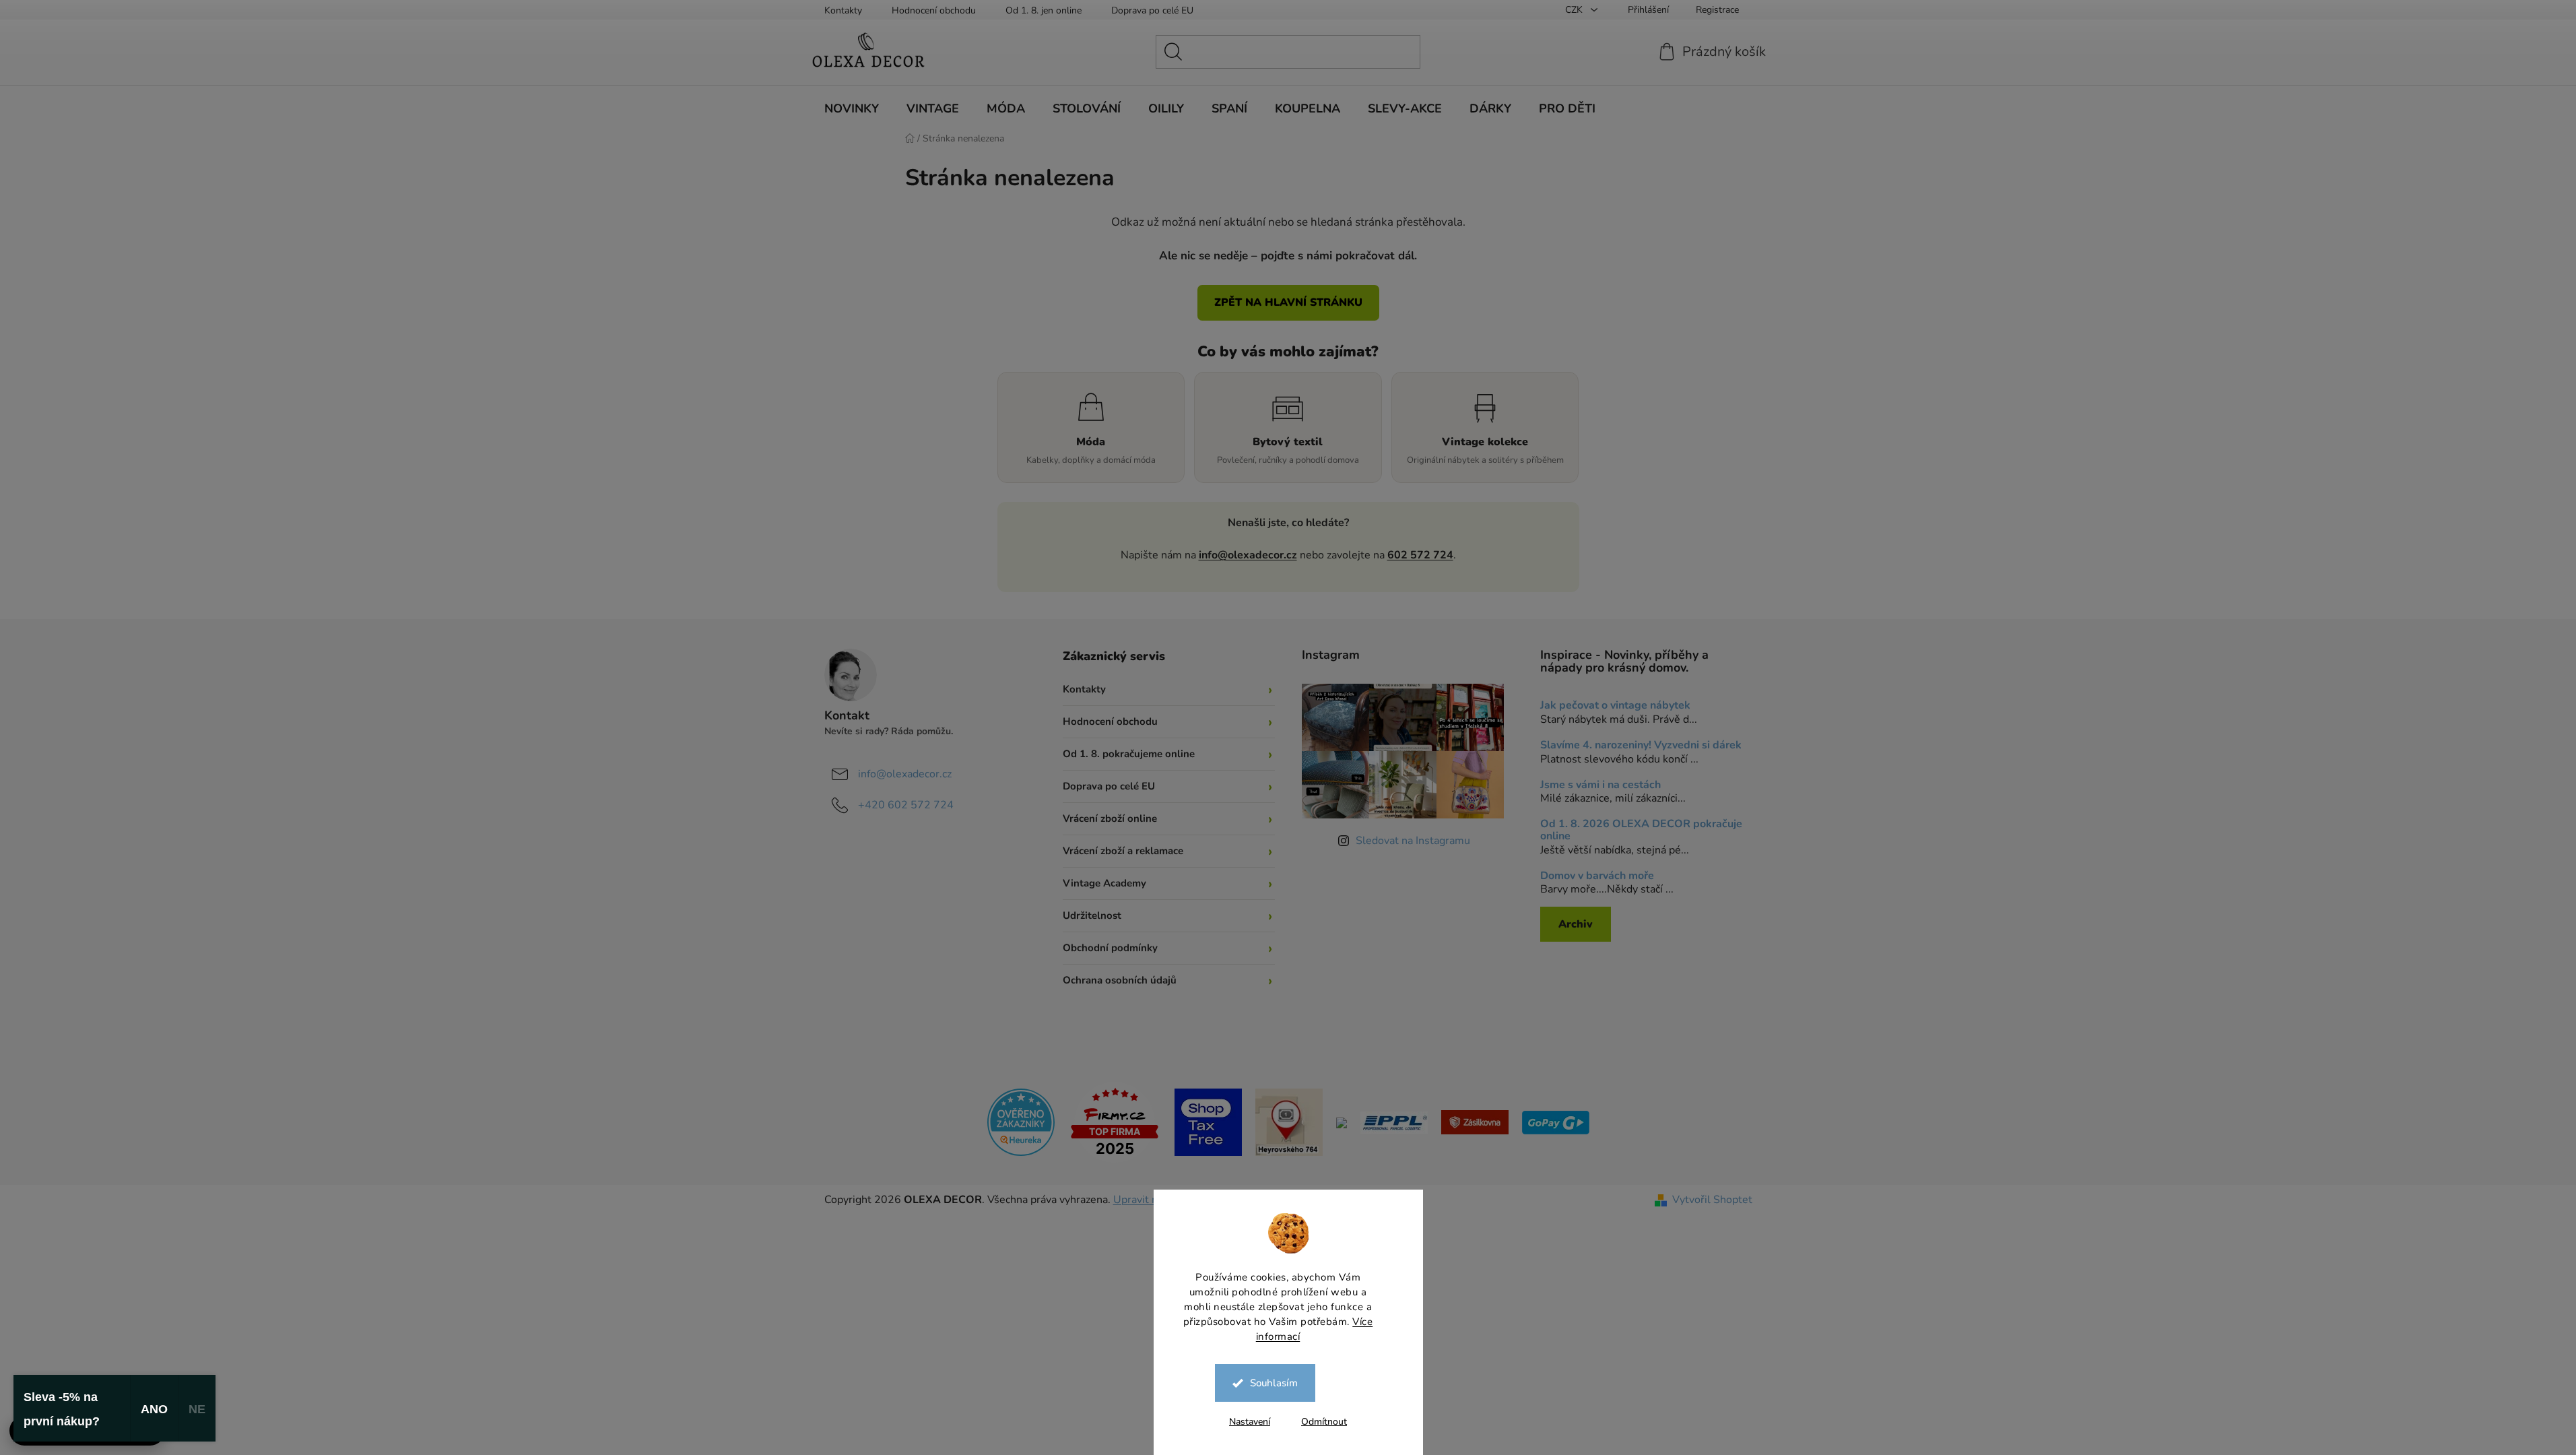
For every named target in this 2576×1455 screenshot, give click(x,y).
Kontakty (843, 10)
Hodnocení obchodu (934, 10)
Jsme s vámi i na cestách (1600, 785)
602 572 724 (1420, 555)
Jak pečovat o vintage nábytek (1615, 706)
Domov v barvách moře (1597, 876)
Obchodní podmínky (1110, 948)
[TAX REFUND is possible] (1208, 1122)
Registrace (1717, 10)
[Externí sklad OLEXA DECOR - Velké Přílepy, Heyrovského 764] (1289, 1122)
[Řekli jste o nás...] (1021, 1122)
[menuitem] (852, 108)
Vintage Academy (1104, 883)
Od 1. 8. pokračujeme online (1129, 754)
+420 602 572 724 (906, 805)
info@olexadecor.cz (1248, 555)
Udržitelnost (1092, 915)
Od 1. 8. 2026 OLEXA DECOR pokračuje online (1641, 830)
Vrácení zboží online (1110, 818)
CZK (1575, 10)
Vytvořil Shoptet (1712, 1200)
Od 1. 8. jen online (1044, 10)
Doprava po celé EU (1152, 10)
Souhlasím (1274, 1383)
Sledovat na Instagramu (1413, 841)
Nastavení (1250, 1422)
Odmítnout (1324, 1422)
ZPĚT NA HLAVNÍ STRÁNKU (1288, 302)
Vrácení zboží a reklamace (1123, 851)
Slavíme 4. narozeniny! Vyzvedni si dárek (1641, 746)
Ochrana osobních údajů (1120, 980)
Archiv (1576, 924)
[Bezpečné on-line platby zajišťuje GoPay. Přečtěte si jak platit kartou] (1556, 1122)
